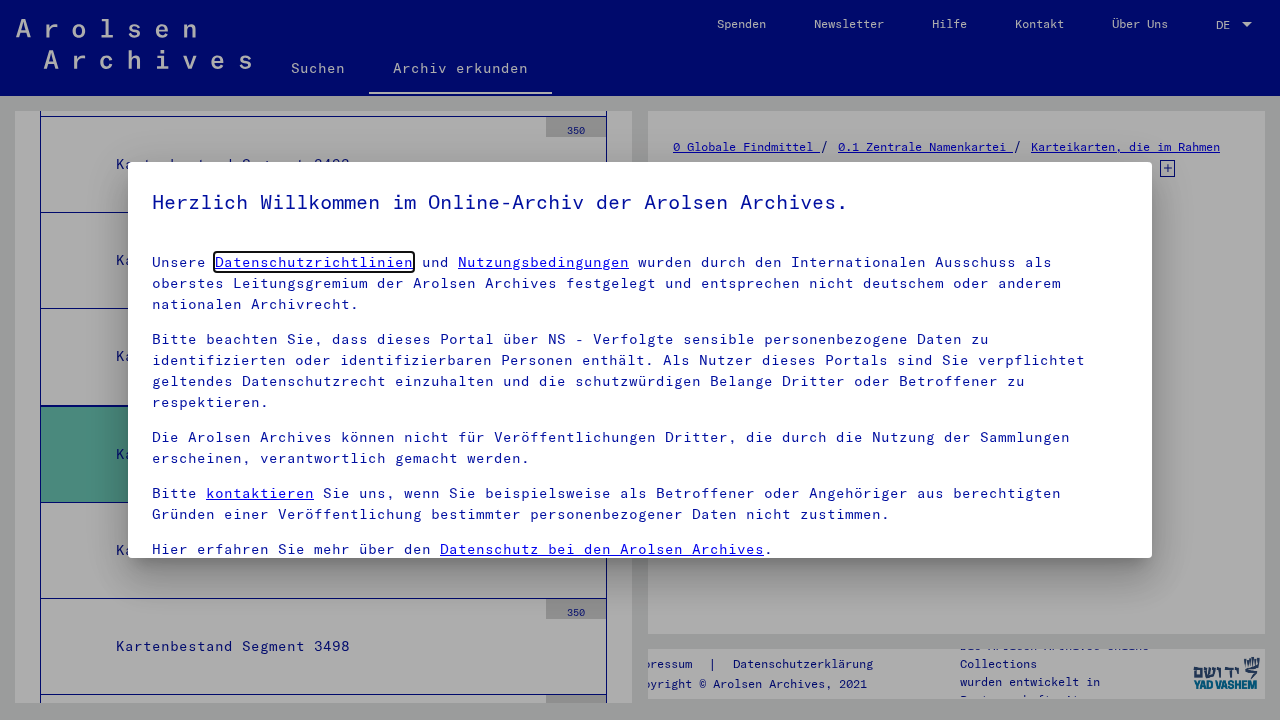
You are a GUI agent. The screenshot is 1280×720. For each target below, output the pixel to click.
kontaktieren (260, 493)
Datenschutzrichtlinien (314, 262)
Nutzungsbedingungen (543, 262)
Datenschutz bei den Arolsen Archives (602, 549)
